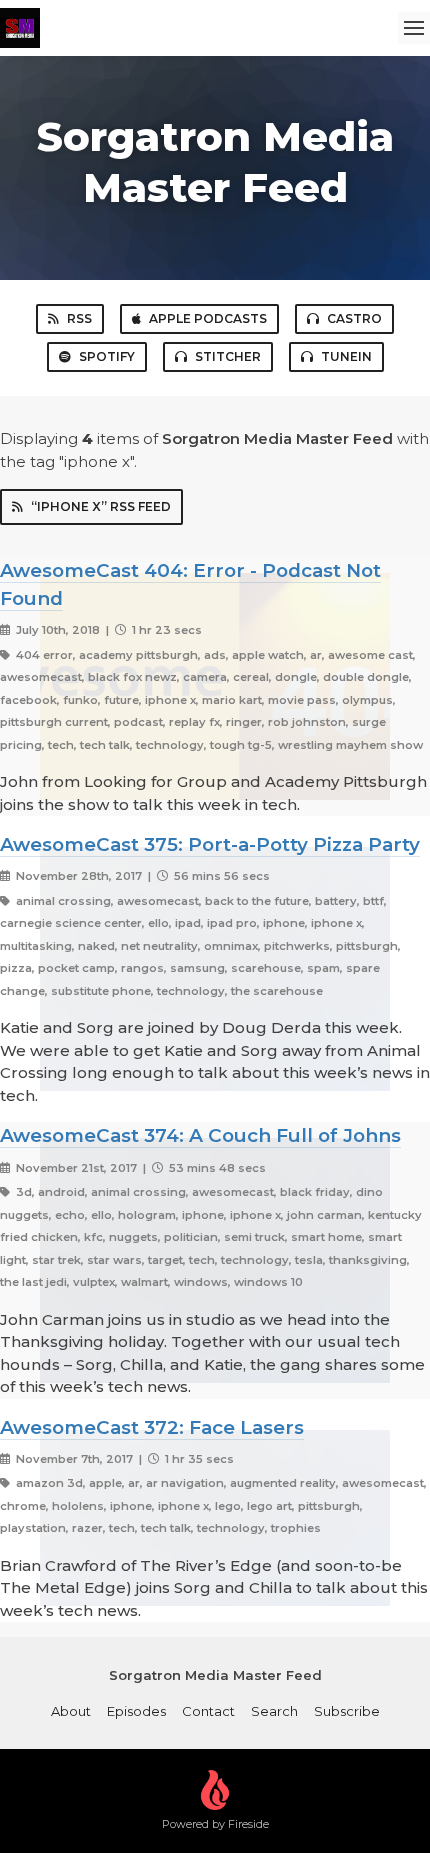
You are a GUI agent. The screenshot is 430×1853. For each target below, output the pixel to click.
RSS (79, 318)
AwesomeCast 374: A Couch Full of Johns (200, 1135)
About (71, 1711)
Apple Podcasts (208, 318)
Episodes (136, 1711)
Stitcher (228, 356)
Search (274, 1711)
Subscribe (347, 1711)
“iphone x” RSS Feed (101, 506)
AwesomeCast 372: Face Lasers (152, 1427)
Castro (354, 318)
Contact (208, 1711)
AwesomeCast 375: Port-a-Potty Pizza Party (210, 844)
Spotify (107, 356)
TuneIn (346, 356)
